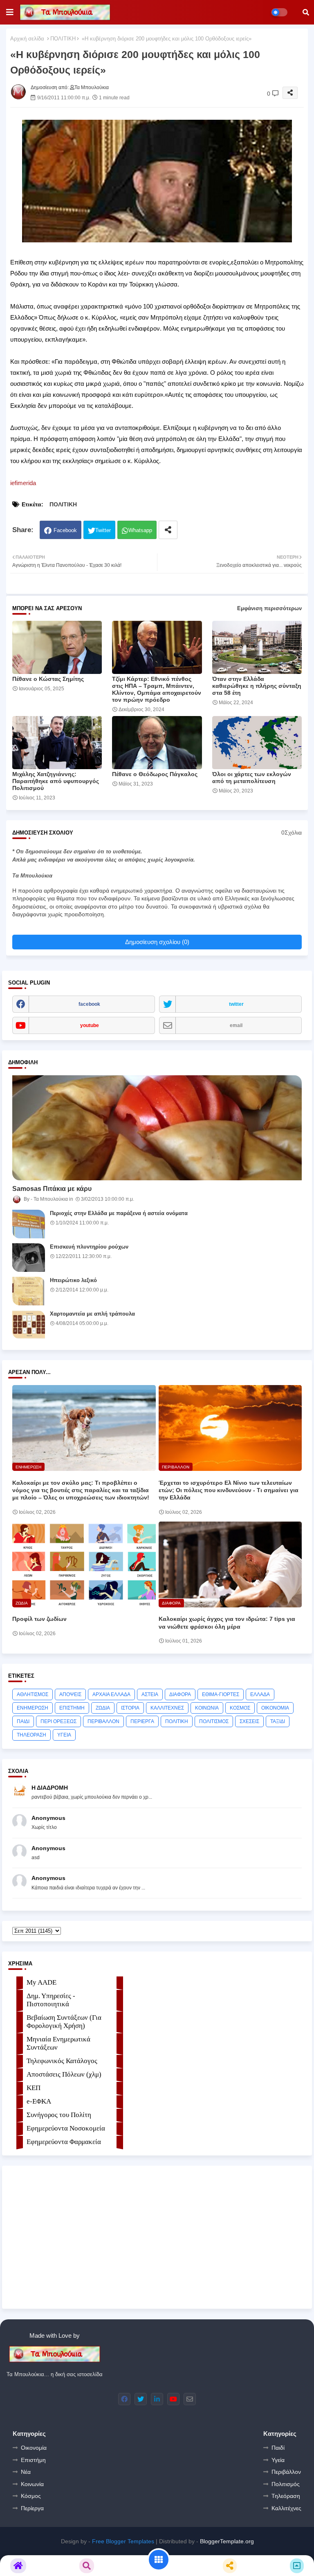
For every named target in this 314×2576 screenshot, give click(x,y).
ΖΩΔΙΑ (103, 1708)
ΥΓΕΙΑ (64, 1735)
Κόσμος (31, 2496)
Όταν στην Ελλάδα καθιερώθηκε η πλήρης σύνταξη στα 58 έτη (257, 686)
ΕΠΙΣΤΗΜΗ (72, 1708)
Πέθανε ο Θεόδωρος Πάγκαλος (155, 774)
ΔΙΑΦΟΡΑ (180, 1694)
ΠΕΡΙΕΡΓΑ (142, 1721)
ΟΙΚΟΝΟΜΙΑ (275, 1708)
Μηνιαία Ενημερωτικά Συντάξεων (58, 2043)
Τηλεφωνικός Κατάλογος (62, 2061)
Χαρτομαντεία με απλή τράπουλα (92, 1314)
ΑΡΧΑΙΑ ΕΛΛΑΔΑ (111, 1694)
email (236, 1025)
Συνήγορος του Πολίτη (59, 2115)
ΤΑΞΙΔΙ (278, 1721)
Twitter (103, 530)
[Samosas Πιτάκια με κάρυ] (157, 1128)
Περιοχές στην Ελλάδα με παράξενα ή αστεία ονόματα (119, 1213)
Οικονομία (34, 2448)
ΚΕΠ (34, 2088)
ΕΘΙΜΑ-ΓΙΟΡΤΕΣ (221, 1694)
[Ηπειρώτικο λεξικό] (29, 1291)
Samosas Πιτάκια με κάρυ (52, 1189)
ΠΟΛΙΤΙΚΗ (63, 39)
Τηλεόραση (286, 2496)
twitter (236, 1004)
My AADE (41, 1982)
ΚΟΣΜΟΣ (240, 1708)
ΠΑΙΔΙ (23, 1721)
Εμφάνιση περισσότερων (269, 608)
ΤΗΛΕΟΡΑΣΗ (31, 1735)
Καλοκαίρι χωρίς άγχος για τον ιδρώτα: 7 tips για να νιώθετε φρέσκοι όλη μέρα (227, 1623)
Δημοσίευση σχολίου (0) (157, 942)
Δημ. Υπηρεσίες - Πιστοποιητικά (51, 2000)
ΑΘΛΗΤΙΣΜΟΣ (33, 1694)
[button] (306, 12)
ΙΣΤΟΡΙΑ (130, 1708)
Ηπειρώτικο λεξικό (73, 1280)
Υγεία (278, 2460)
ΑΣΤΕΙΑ (150, 1694)
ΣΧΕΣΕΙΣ (249, 1721)
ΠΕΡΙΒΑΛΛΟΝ (103, 1721)
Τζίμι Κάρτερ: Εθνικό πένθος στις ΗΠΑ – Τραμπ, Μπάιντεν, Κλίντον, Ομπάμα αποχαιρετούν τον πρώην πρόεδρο (157, 689)
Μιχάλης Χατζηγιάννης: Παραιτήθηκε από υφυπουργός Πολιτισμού (56, 781)
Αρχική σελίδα (27, 39)
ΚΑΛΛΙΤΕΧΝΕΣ (167, 1708)
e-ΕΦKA (39, 2101)
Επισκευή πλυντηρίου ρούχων (89, 1247)
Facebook (65, 530)
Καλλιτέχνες (286, 2508)
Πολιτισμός (286, 2484)
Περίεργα (32, 2508)
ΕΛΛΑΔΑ (260, 1694)
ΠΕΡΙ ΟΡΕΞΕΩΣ (58, 1721)
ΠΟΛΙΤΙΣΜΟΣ (214, 1721)
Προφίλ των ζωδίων (39, 1619)
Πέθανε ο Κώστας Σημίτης (48, 679)
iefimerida (23, 483)
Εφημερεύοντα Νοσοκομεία (66, 2128)
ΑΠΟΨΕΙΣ (70, 1694)
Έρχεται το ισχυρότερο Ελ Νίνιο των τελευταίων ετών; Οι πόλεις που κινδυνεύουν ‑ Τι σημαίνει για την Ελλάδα (229, 1490)
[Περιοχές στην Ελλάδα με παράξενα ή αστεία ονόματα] (29, 1224)
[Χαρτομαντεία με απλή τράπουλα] (29, 1325)
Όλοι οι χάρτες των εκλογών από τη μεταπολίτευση (252, 778)
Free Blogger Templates (123, 2541)
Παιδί (278, 2448)
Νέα (26, 2472)
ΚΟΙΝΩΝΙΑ (207, 1708)
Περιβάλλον (286, 2472)
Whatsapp (140, 530)
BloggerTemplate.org (227, 2541)
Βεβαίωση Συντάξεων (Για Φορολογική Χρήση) (64, 2022)
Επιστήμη (33, 2460)
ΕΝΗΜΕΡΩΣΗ (33, 1708)
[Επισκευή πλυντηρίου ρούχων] (29, 1258)
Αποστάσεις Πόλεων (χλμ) (64, 2074)
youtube (90, 1025)
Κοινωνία (32, 2484)
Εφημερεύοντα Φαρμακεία (64, 2142)
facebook (89, 1004)
